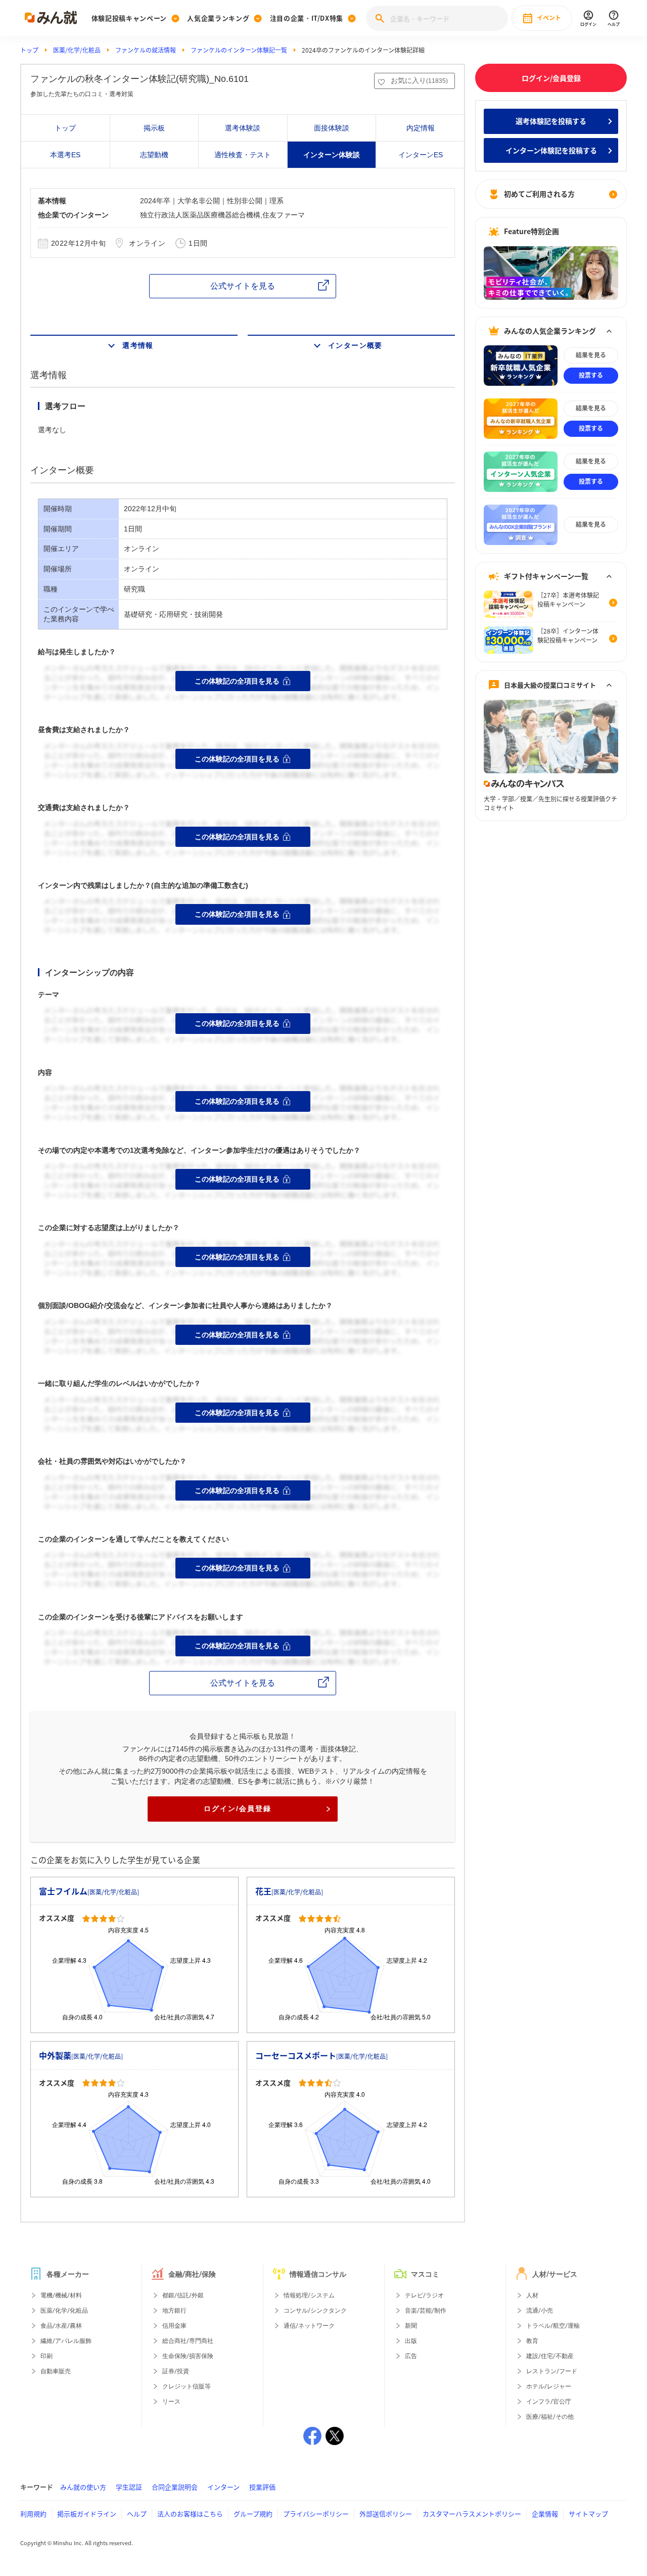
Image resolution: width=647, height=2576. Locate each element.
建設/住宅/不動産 (550, 2356)
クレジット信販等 (187, 2386)
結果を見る (591, 355)
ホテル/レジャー (549, 2386)
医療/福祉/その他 (550, 2417)
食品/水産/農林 (61, 2326)
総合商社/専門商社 (188, 2341)
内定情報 (421, 128)
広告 (411, 2356)
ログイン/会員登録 (238, 1809)
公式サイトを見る (243, 286)
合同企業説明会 (175, 2487)
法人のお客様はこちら (190, 2514)
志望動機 (154, 155)
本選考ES (65, 155)
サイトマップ (588, 2514)
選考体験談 (243, 128)
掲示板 (154, 128)
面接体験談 (332, 128)
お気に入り (419, 80)
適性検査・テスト (243, 155)
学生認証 (129, 2487)
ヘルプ (137, 2514)
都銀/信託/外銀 (183, 2295)
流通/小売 (540, 2311)
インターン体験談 (332, 155)
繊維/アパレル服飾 (66, 2341)
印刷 (47, 2356)
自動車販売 (56, 2371)
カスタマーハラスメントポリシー (472, 2514)
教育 (532, 2341)
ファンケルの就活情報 (146, 50)
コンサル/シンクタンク (315, 2311)
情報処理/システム (309, 2295)
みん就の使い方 (83, 2487)
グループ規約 (253, 2514)
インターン (223, 2487)
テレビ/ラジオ (424, 2295)
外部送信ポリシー (386, 2514)
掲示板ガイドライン (87, 2514)
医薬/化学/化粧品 (77, 50)
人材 (532, 2295)
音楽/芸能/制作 (426, 2311)
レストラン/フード (552, 2371)
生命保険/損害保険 (188, 2356)
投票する (591, 375)
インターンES (421, 155)
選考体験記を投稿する (551, 121)
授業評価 (262, 2487)
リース (171, 2402)
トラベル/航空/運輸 (553, 2326)
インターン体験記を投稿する (551, 150)
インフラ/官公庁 (549, 2402)
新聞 (411, 2326)
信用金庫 (174, 2326)
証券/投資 (176, 2371)
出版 (411, 2341)
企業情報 (545, 2514)
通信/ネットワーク (309, 2326)
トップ (29, 50)
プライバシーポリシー (316, 2514)
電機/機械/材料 (61, 2295)
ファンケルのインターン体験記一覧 (239, 50)
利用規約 (33, 2514)
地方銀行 (174, 2311)
